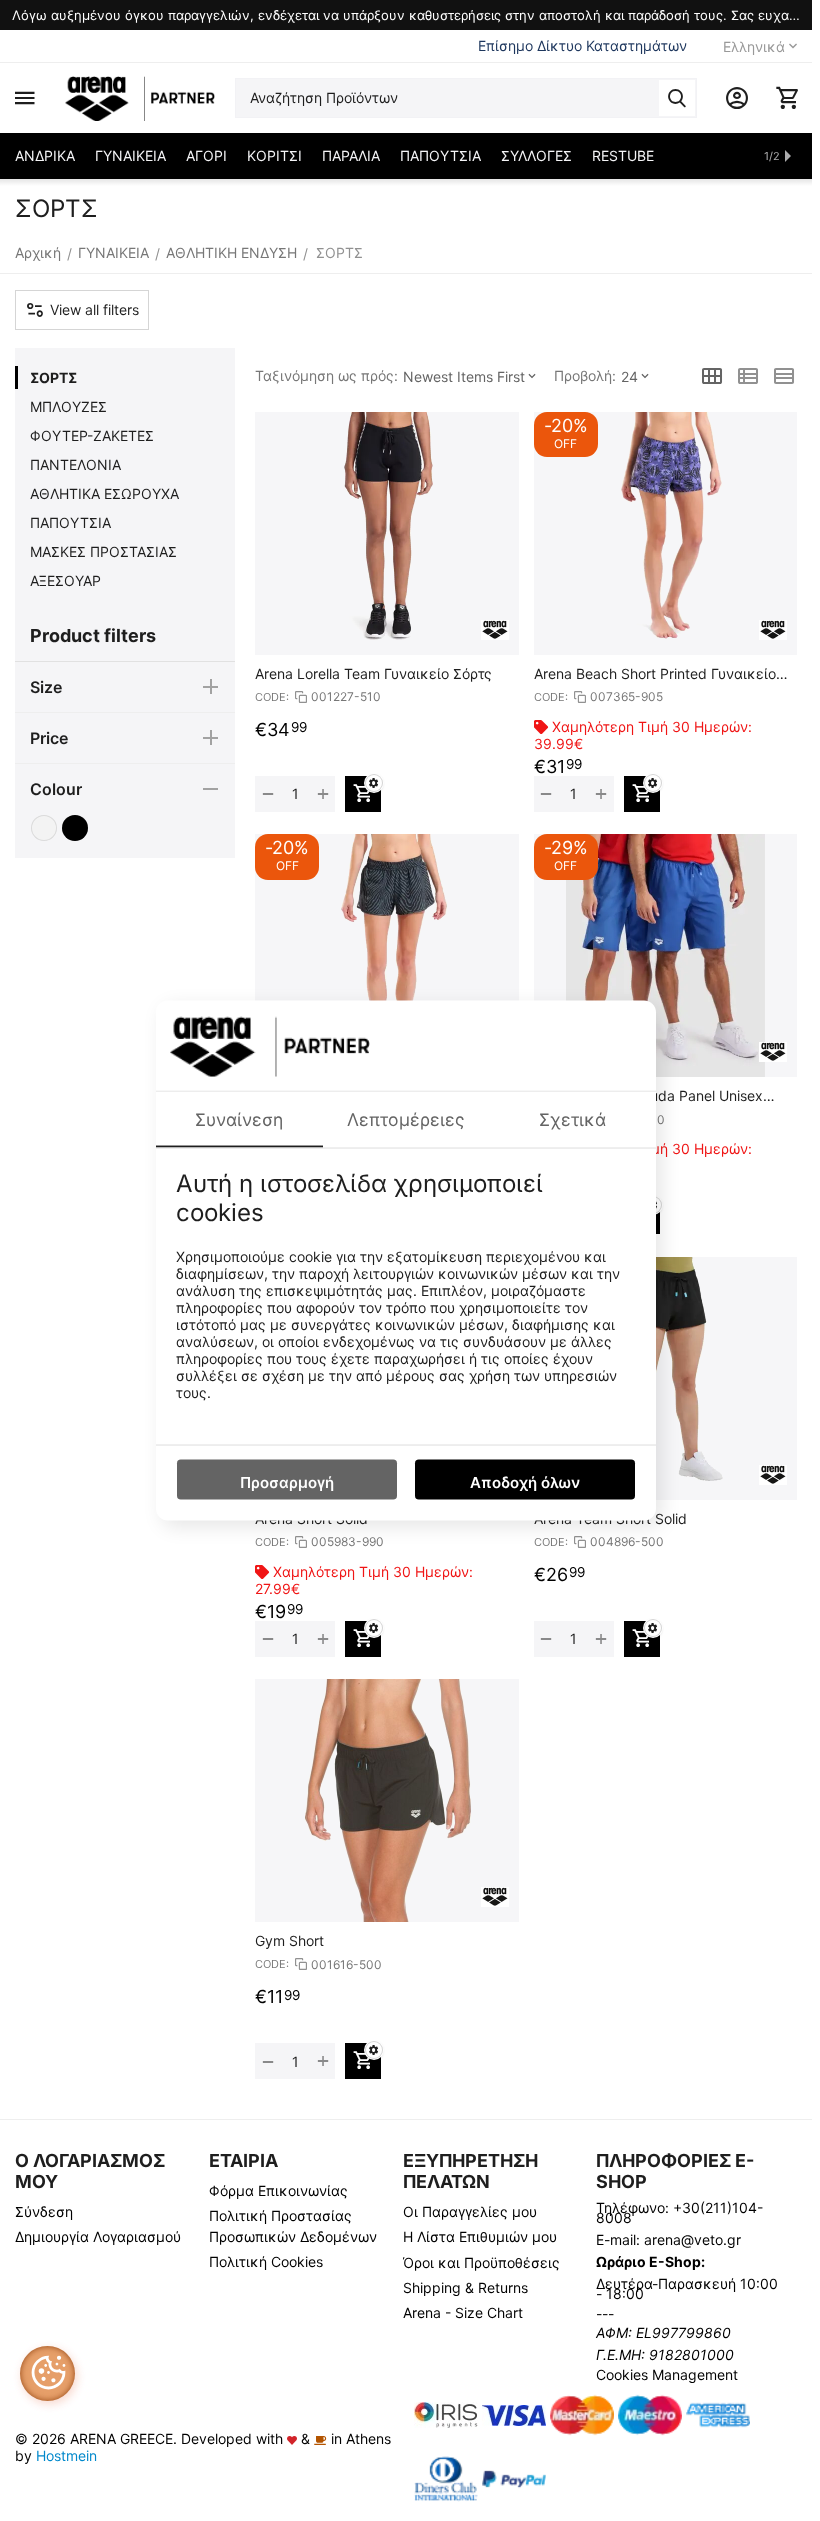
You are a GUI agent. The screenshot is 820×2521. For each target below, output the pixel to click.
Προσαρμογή (287, 1482)
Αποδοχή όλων (525, 1482)
